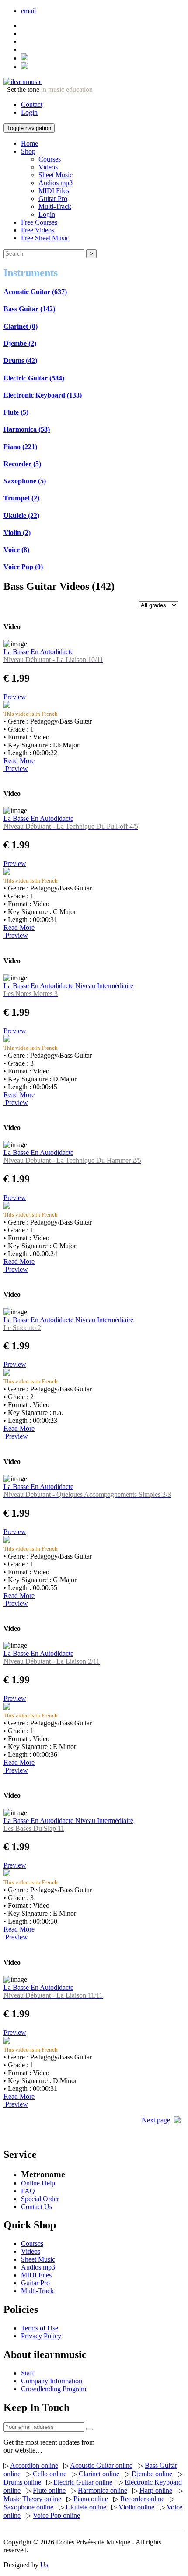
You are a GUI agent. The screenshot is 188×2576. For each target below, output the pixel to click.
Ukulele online (86, 2507)
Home (30, 143)
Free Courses (39, 222)
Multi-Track (55, 206)
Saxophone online (28, 2507)
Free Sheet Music (45, 238)
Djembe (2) (20, 343)
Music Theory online (32, 2499)
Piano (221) (20, 447)
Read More (19, 761)
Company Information (52, 2381)
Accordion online (34, 2465)
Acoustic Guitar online (101, 2465)
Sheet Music (56, 175)
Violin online (136, 2507)
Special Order (40, 2199)
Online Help (38, 2183)
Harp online (156, 2490)
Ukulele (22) (21, 516)
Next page (156, 2120)
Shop (28, 151)
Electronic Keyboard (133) (43, 395)
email (28, 11)
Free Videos (38, 230)
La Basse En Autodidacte (53, 656)
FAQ (28, 2191)
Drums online (22, 2482)
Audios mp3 (56, 183)
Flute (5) (16, 412)
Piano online (91, 2499)
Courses (50, 159)
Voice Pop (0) (23, 567)
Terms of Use (40, 2328)
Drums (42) (20, 361)
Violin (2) (17, 533)
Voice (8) (16, 550)
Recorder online (142, 2499)
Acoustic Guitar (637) (35, 292)
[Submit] (90, 2429)
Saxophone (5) (25, 481)
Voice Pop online (56, 2515)
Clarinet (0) (21, 326)
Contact (32, 104)
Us (44, 2565)
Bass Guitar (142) (29, 309)
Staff (28, 2373)
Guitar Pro (53, 199)
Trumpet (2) (21, 498)
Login (29, 112)
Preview (15, 697)
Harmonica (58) (27, 429)
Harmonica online (103, 2490)
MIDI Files (54, 191)
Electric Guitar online (83, 2482)
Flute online (49, 2490)
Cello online (50, 2474)
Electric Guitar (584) (34, 378)
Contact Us (37, 2207)
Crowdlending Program (54, 2389)
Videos (48, 167)
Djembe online (152, 2474)
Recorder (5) (22, 464)
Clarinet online (99, 2474)
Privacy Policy (41, 2336)
